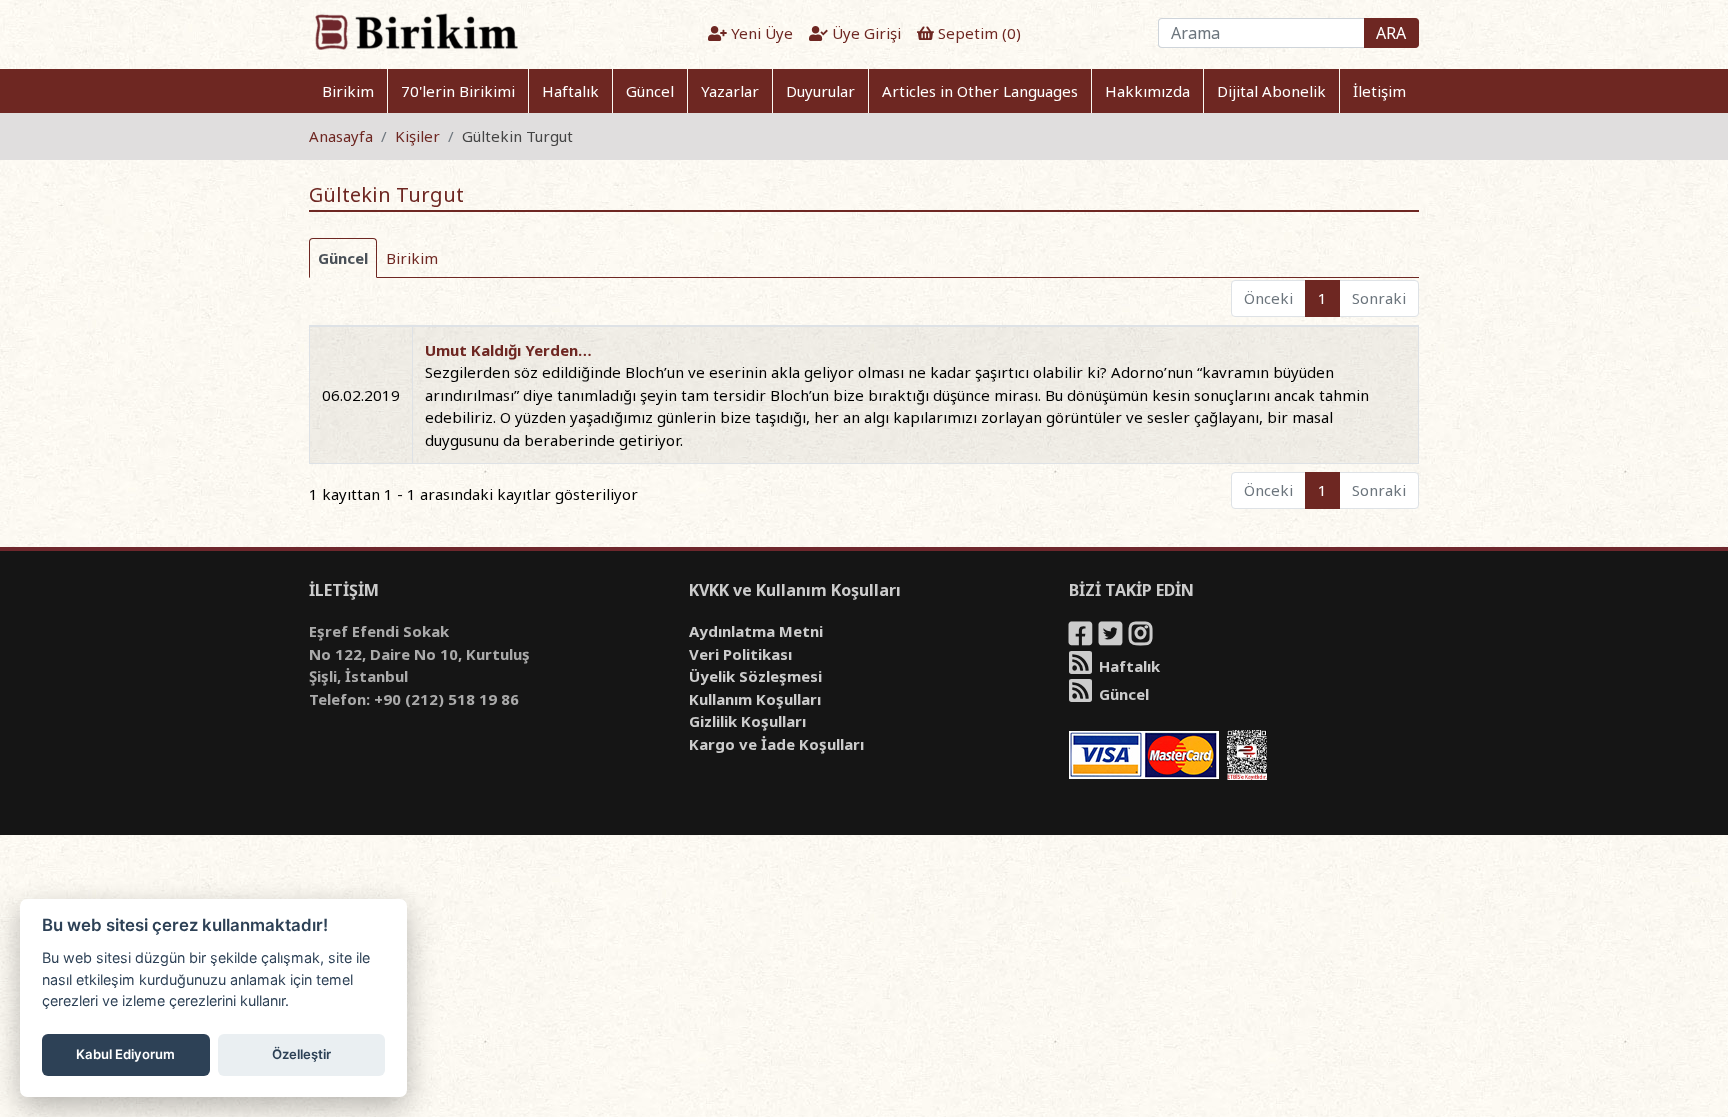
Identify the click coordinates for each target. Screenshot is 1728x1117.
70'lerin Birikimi (458, 91)
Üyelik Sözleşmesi (755, 676)
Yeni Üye (760, 33)
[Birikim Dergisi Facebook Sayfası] (1082, 637)
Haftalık (570, 91)
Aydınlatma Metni (756, 631)
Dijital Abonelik (1271, 91)
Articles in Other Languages (980, 91)
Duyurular (820, 91)
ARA (1391, 33)
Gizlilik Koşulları (747, 721)
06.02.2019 (361, 395)
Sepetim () (977, 33)
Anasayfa (341, 136)
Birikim (348, 91)
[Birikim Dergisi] (415, 31)
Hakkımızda (1147, 91)
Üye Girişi (864, 33)
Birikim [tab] (412, 258)
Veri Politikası (740, 654)
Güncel (650, 91)
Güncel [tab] (343, 258)
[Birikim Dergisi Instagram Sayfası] (1142, 637)
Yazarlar (730, 91)
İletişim (1379, 91)
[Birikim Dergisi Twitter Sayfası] (1112, 637)
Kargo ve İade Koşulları (776, 744)
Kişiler (417, 136)
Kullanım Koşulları (755, 699)
